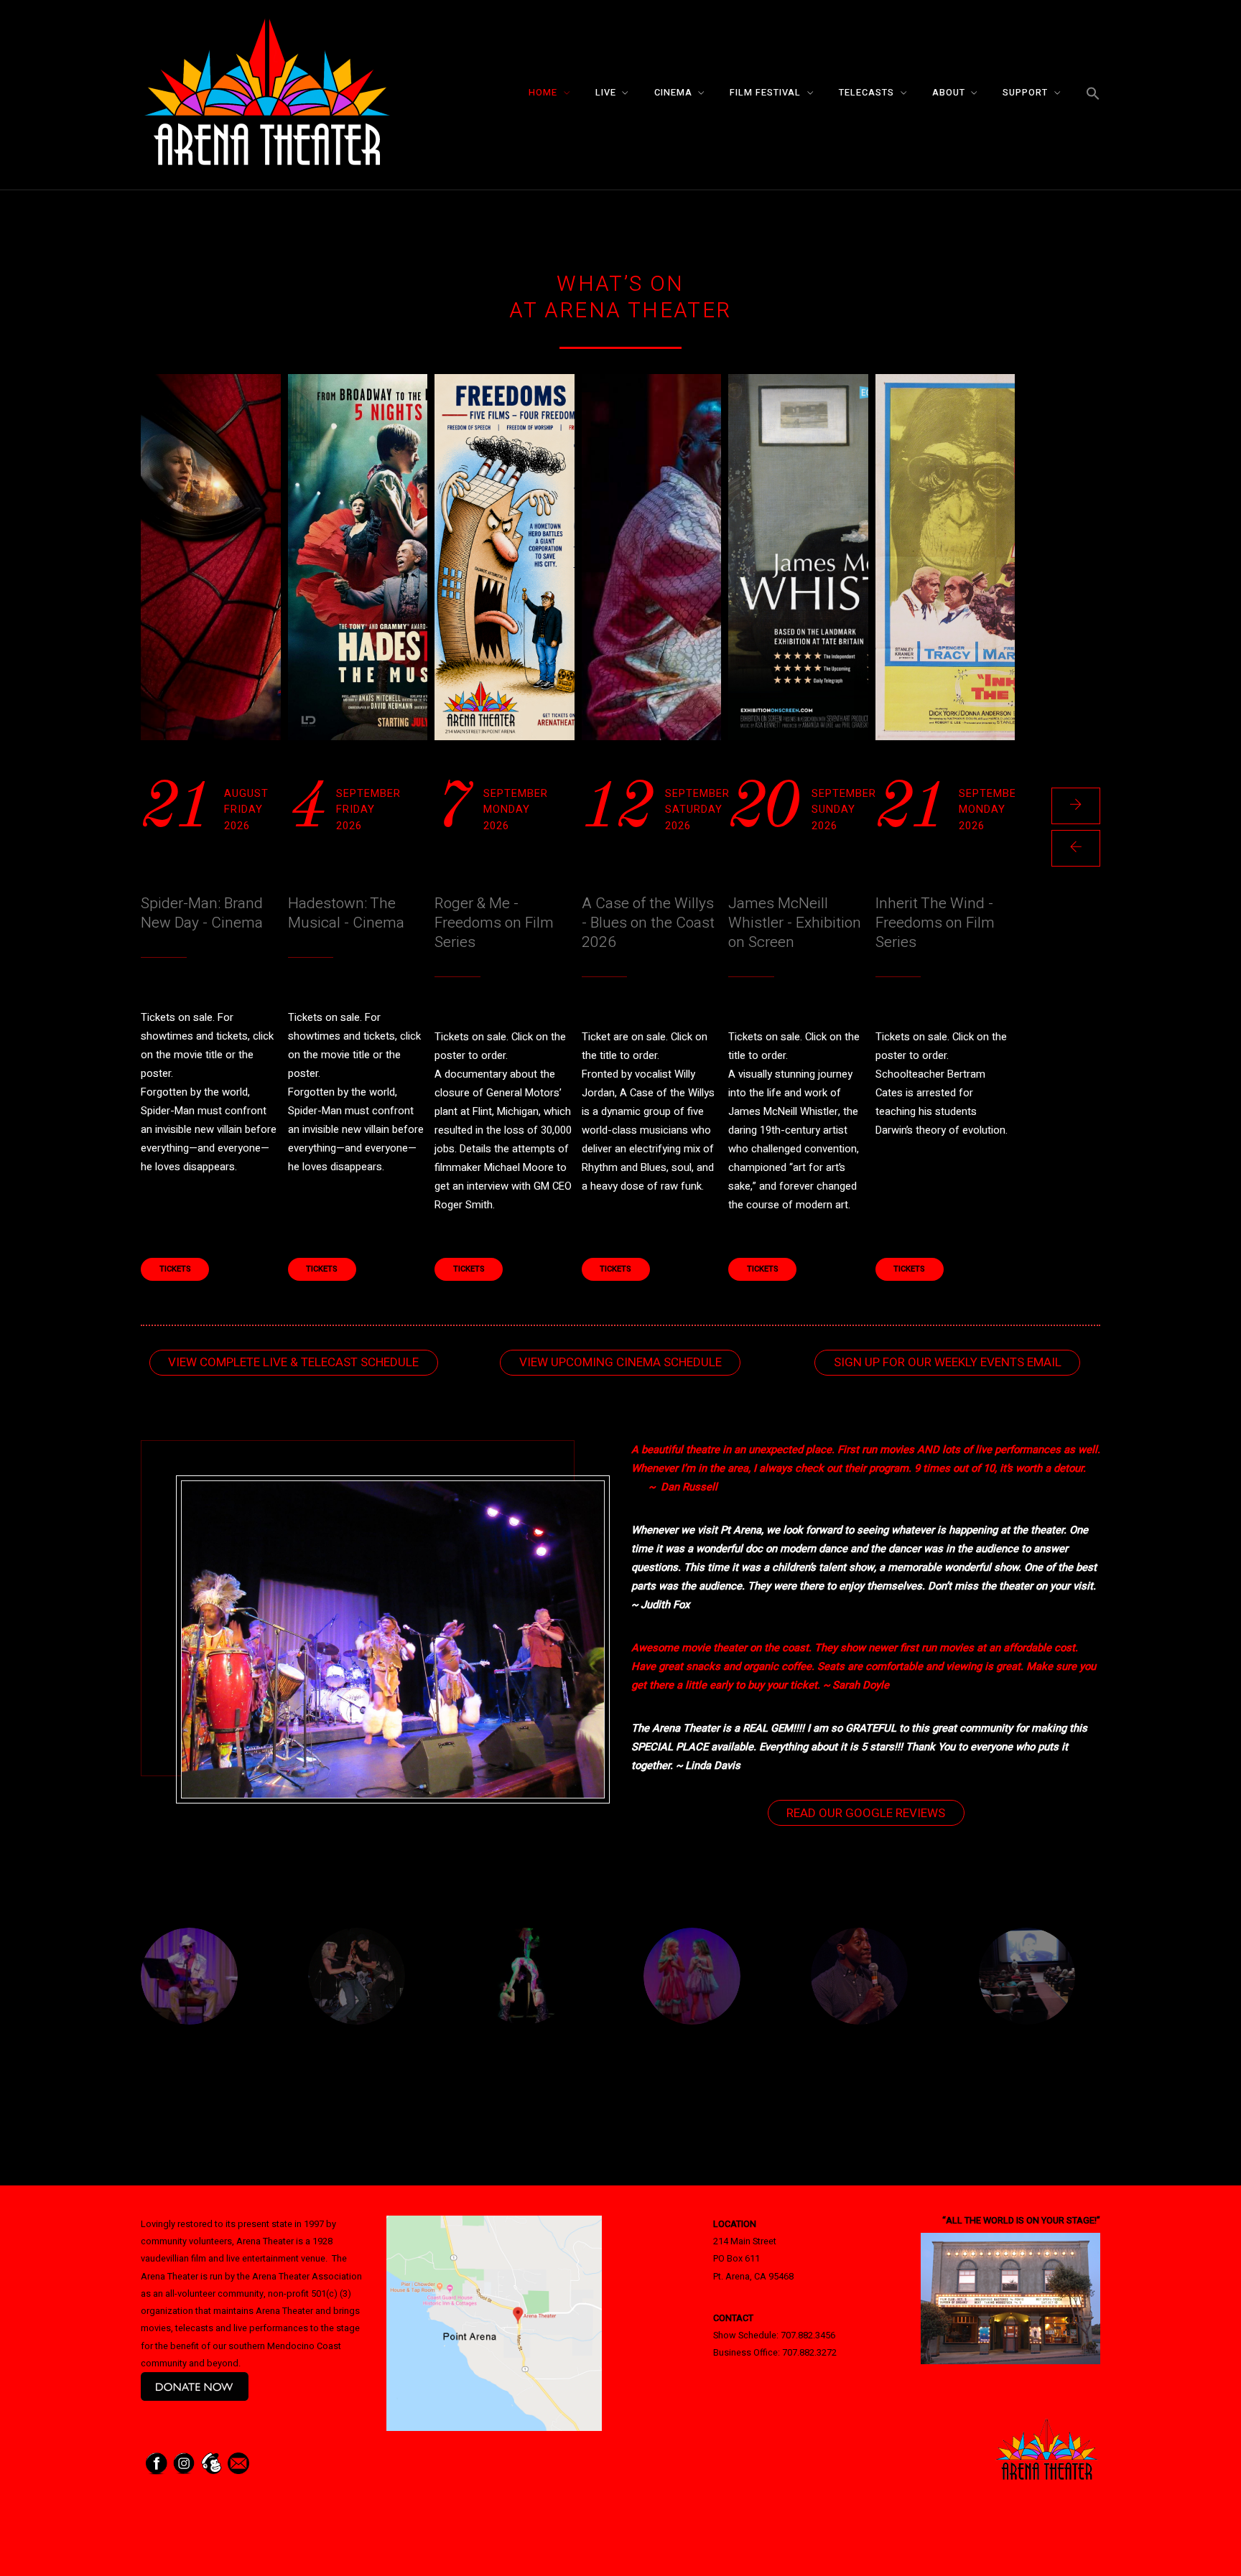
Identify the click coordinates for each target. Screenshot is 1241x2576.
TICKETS (175, 1269)
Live (606, 93)
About (949, 93)
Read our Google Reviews (866, 1813)
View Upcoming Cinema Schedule (620, 1362)
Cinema (673, 93)
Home (543, 93)
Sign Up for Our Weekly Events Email (948, 1362)
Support (1025, 93)
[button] (1093, 94)
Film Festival (765, 93)
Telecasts (866, 93)
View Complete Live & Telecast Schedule (293, 1362)
